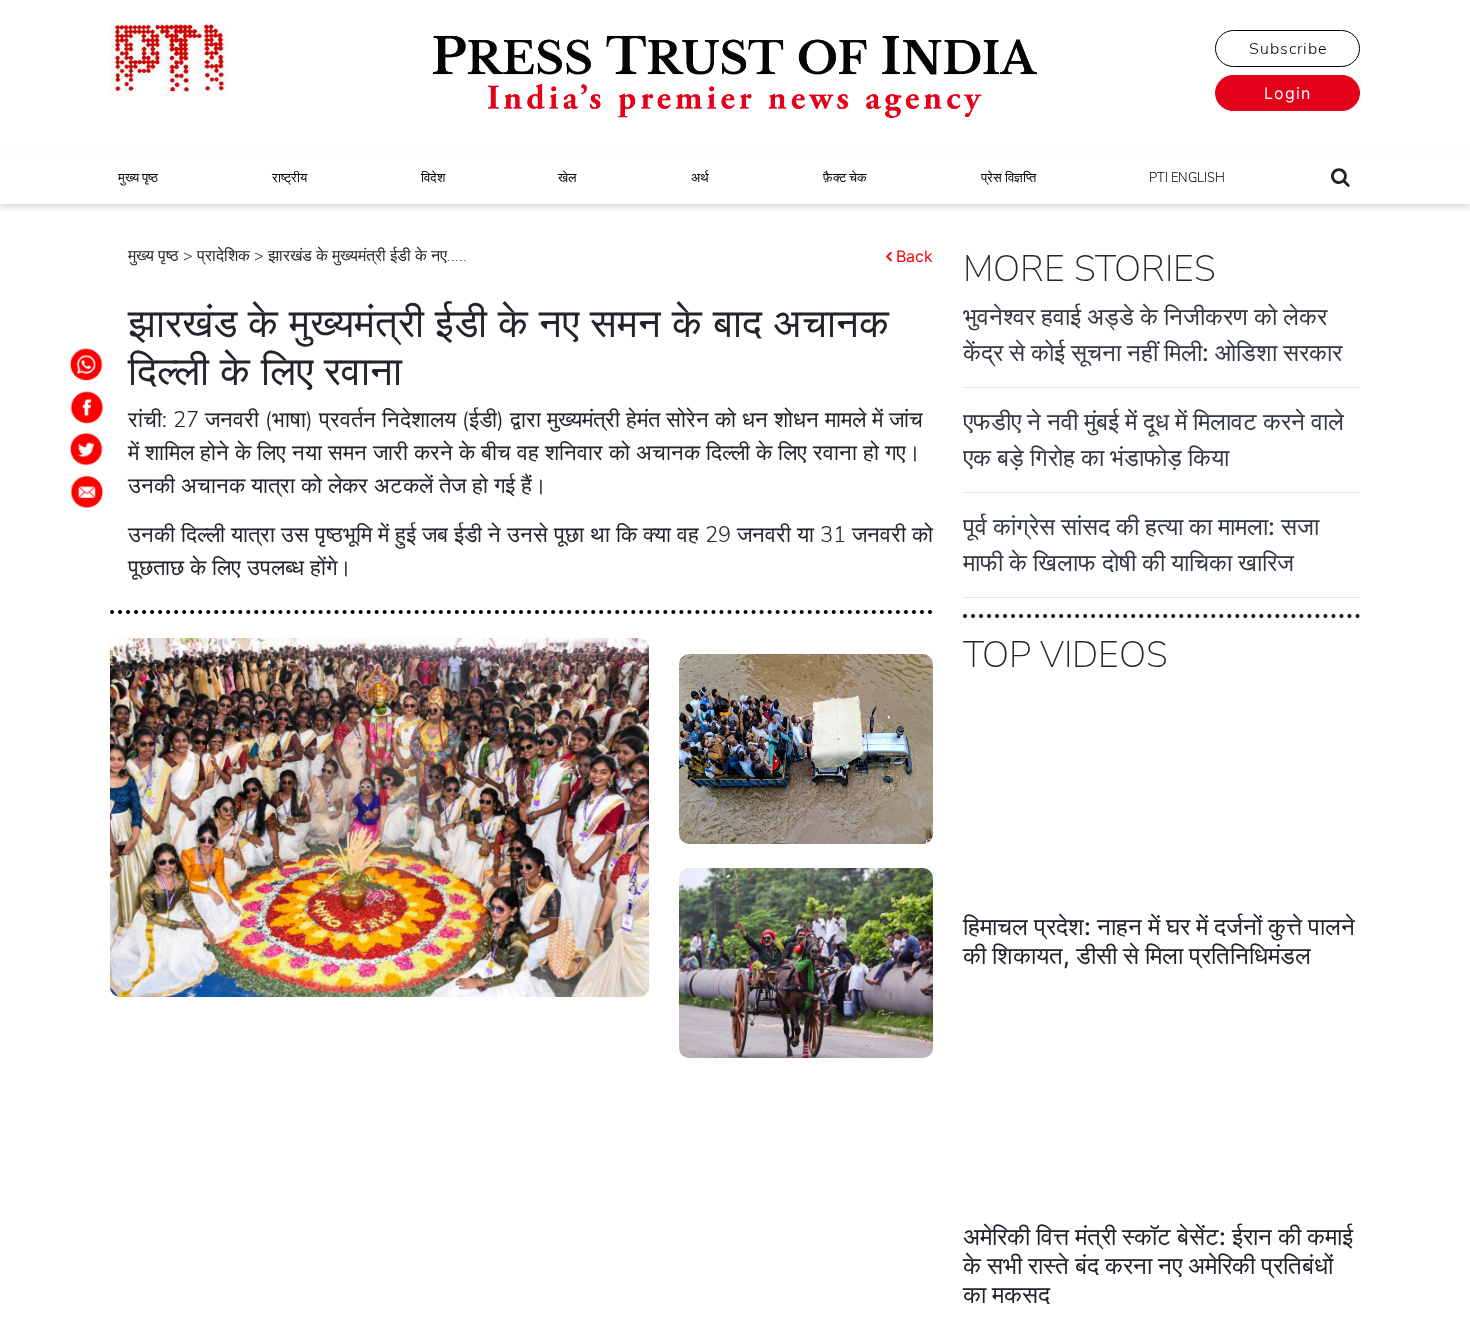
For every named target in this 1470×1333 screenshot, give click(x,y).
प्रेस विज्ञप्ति (1008, 178)
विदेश (433, 178)
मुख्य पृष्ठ (138, 178)
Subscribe (1288, 49)
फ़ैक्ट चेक (845, 178)
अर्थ (700, 178)
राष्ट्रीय (289, 178)
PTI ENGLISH (1187, 178)
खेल (567, 178)
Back (914, 256)
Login (1287, 93)
